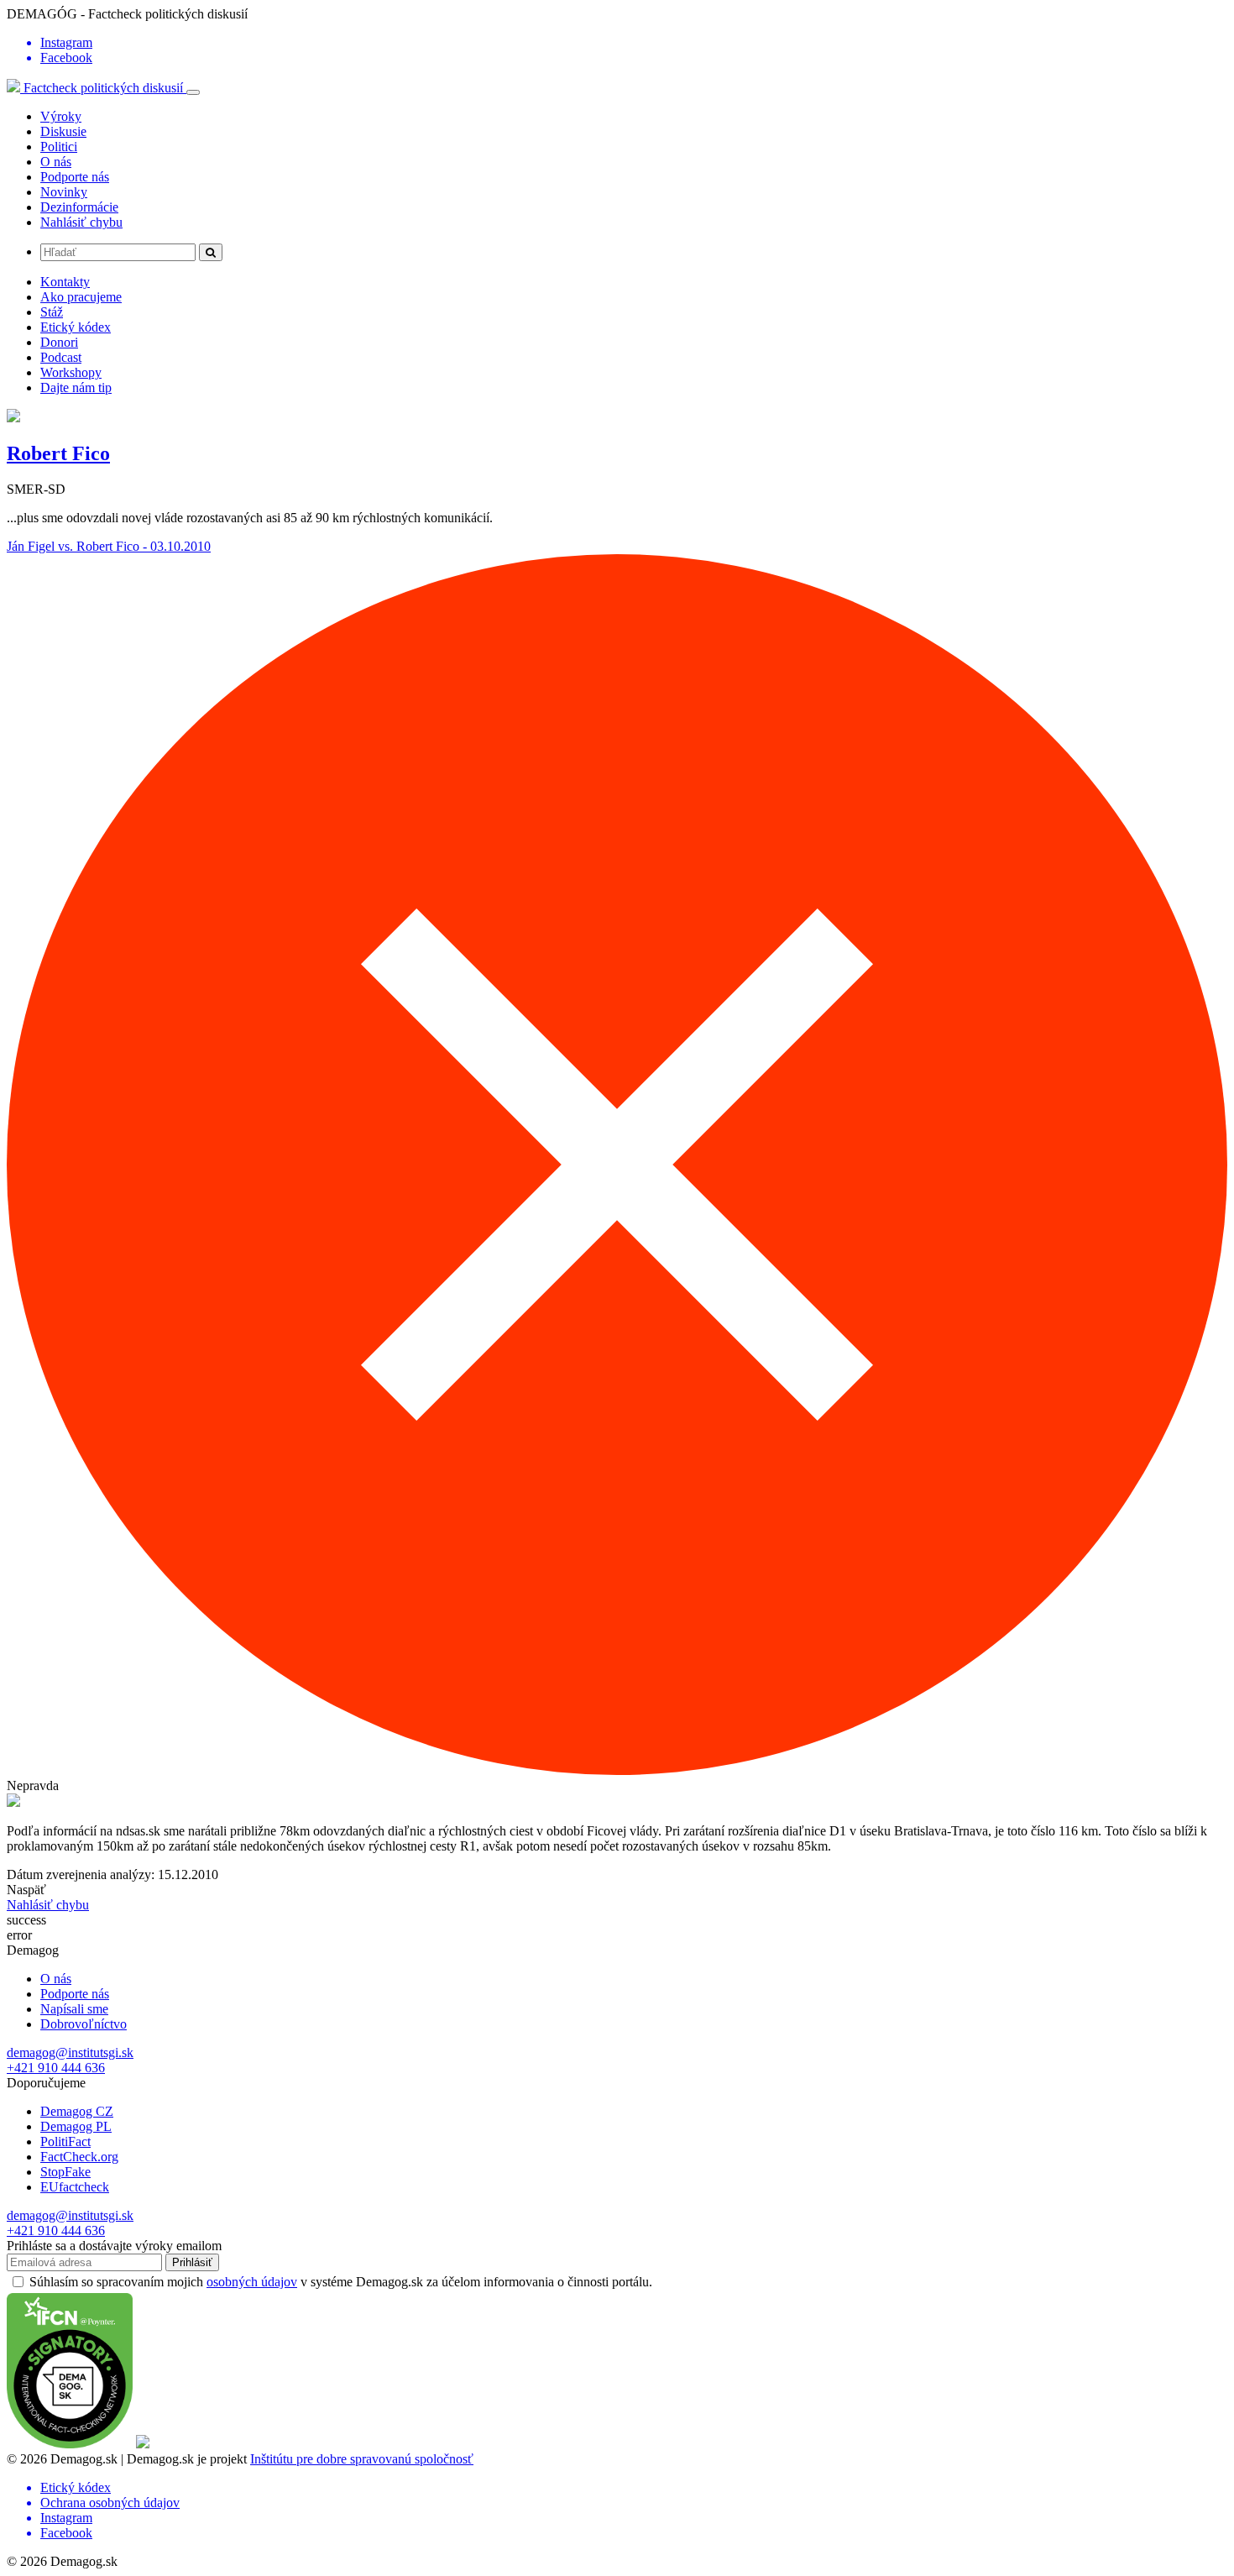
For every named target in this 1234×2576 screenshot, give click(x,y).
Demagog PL (76, 2126)
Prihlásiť (192, 2262)
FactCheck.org (79, 2157)
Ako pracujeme (81, 297)
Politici (59, 147)
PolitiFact (65, 2141)
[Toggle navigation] (193, 92)
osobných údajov (252, 2282)
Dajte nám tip (76, 387)
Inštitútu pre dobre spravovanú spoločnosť (362, 2459)
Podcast (61, 357)
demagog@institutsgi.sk (70, 2052)
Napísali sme (74, 2009)
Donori (59, 342)
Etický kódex (76, 327)
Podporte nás (75, 177)
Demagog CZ (77, 2111)
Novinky (64, 192)
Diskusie (63, 131)
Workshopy (71, 372)
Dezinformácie (79, 207)
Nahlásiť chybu (81, 222)
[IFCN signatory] (70, 2444)
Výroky (61, 116)
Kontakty (65, 282)
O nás (56, 162)
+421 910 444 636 (56, 2068)
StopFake (65, 2172)
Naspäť (26, 1890)
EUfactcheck (75, 2187)
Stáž (52, 312)
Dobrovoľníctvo (84, 2024)
